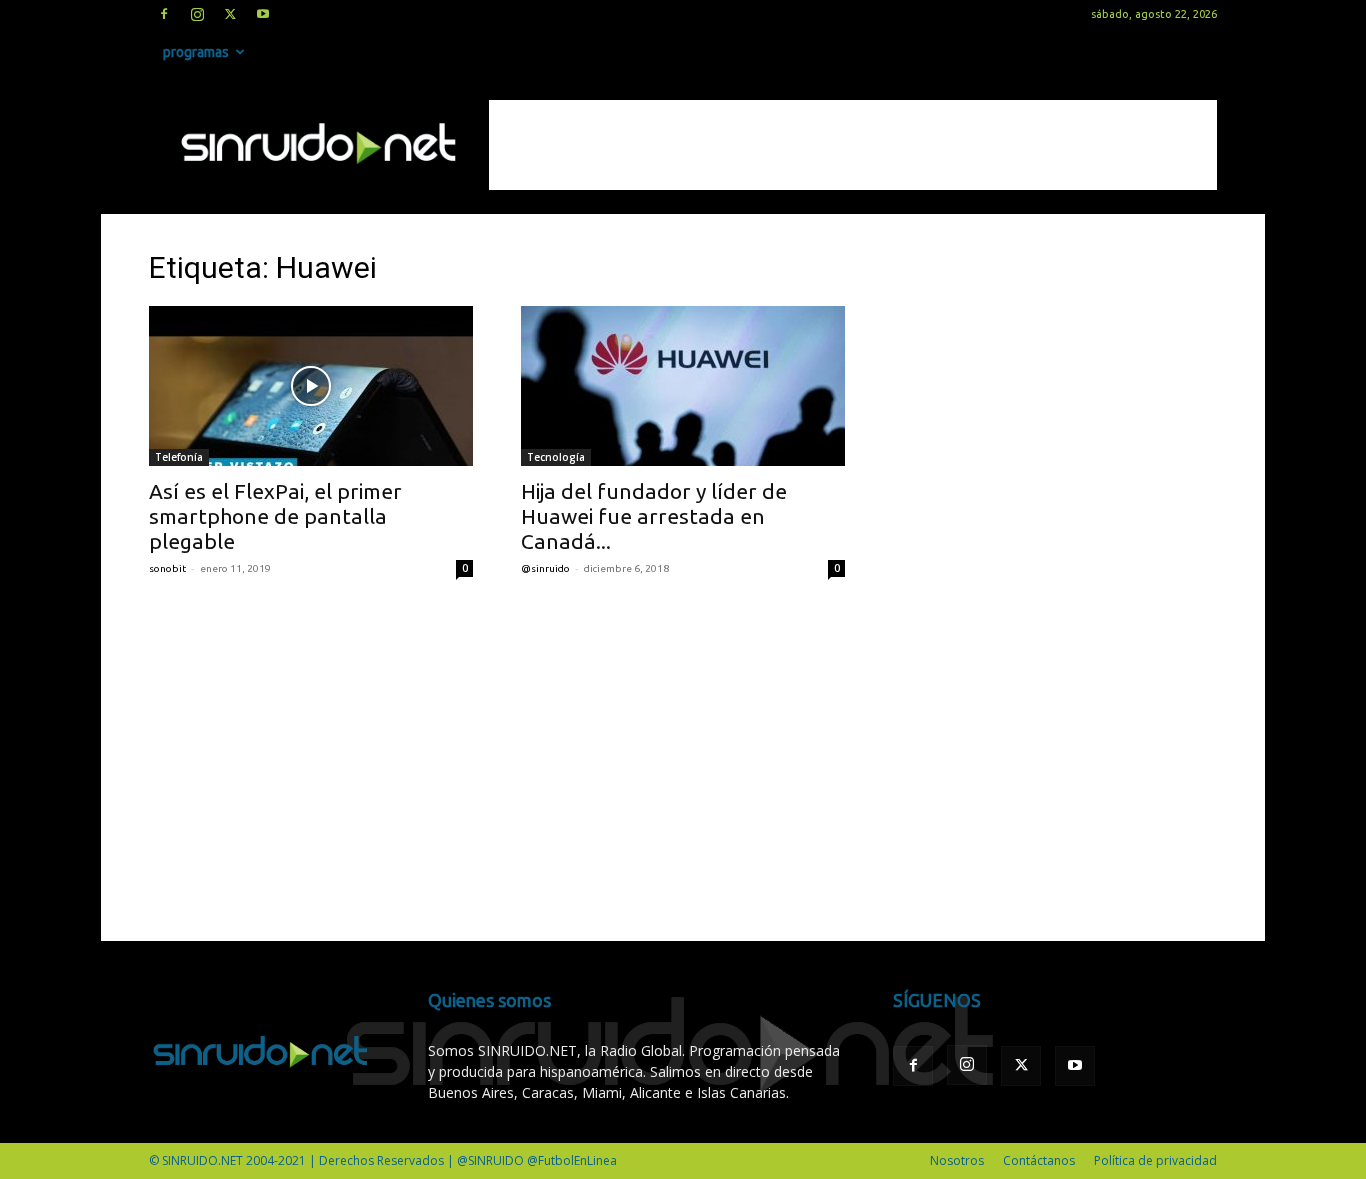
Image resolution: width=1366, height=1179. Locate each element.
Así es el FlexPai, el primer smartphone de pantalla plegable (275, 516)
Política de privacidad (1155, 1160)
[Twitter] (230, 14)
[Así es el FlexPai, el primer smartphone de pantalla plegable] (311, 386)
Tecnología (556, 457)
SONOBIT (167, 568)
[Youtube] (263, 14)
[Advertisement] (853, 145)
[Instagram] (197, 14)
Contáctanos (1039, 1160)
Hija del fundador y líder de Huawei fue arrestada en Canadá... (654, 516)
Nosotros (957, 1160)
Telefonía (179, 457)
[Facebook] (164, 14)
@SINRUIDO (545, 568)
